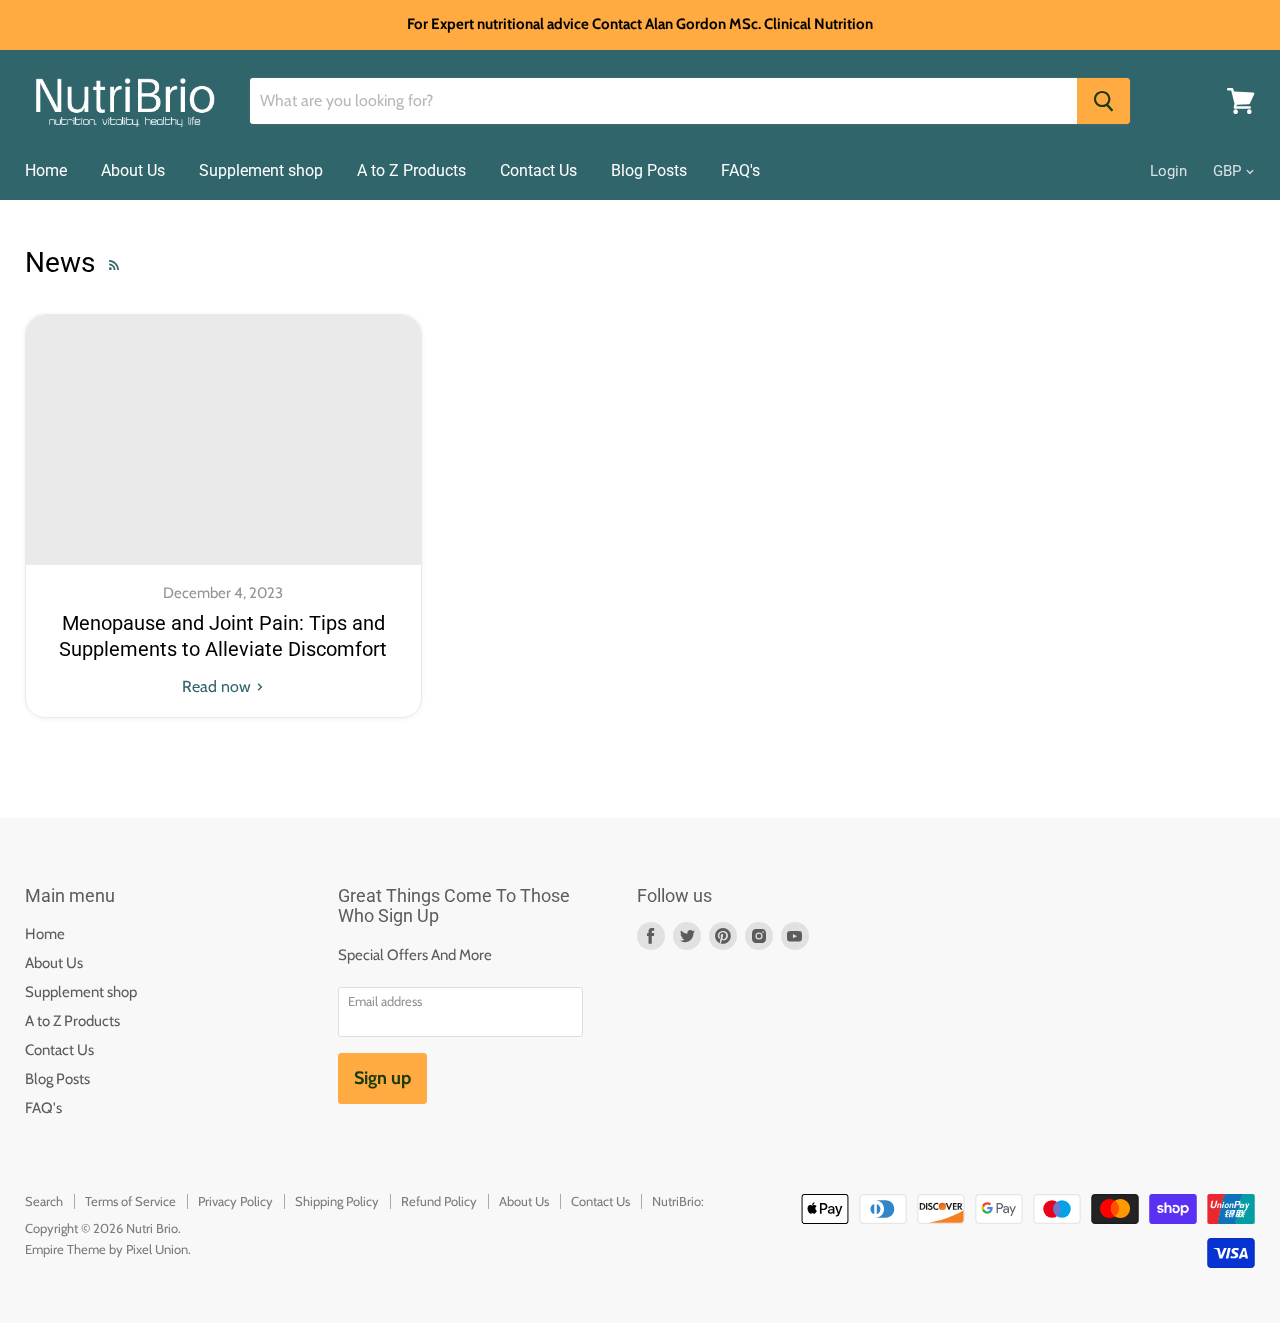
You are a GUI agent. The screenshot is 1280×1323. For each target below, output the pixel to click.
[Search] (1103, 101)
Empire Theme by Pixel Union (106, 1249)
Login (1168, 171)
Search (44, 1201)
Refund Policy (439, 1201)
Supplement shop (261, 170)
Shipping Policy (337, 1201)
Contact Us (538, 170)
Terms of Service (130, 1201)
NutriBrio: (678, 1201)
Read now (218, 686)
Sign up (382, 1078)
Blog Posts (649, 170)
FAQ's (740, 170)
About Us (133, 170)
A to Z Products (411, 170)
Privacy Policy (235, 1201)
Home (46, 170)
